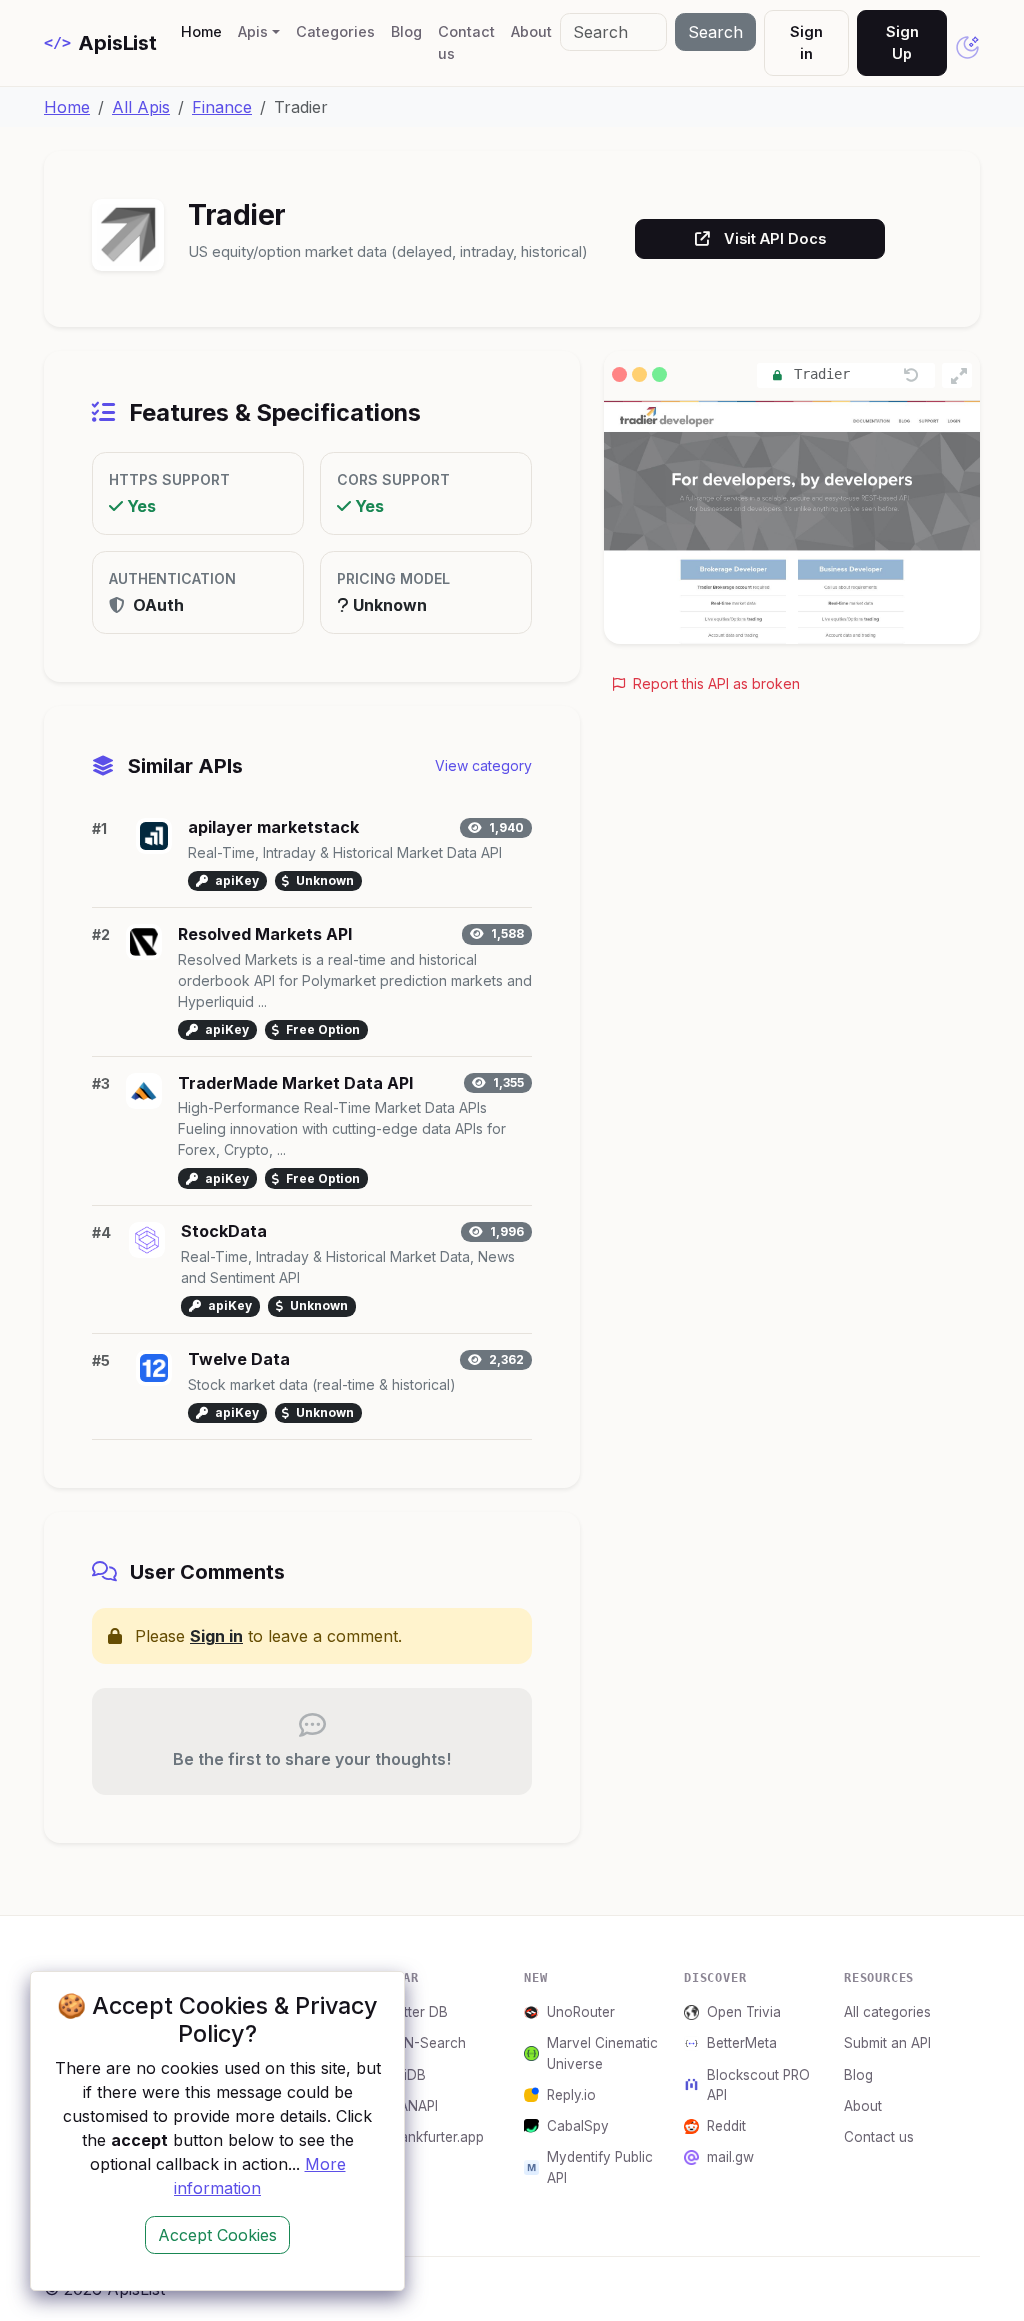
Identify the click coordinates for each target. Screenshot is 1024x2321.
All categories (887, 2012)
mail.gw (730, 2157)
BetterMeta (742, 2043)
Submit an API (887, 2043)
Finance (222, 107)
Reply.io (571, 2095)
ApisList (100, 43)
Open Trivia (744, 2012)
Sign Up (902, 42)
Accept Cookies (217, 2235)
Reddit (726, 2126)
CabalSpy (578, 2126)
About (531, 31)
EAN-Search (426, 2043)
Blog (406, 31)
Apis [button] (253, 31)
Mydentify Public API (600, 2167)
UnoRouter (581, 2012)
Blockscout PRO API (758, 2085)
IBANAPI (412, 2106)
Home (205, 31)
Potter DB (417, 2012)
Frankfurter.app (435, 2137)
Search (715, 32)
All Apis (141, 107)
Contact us (466, 42)
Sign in (806, 42)
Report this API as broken (714, 683)
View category (483, 765)
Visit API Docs (775, 238)
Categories (335, 31)
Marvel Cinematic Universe (602, 2053)
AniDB (406, 2075)
